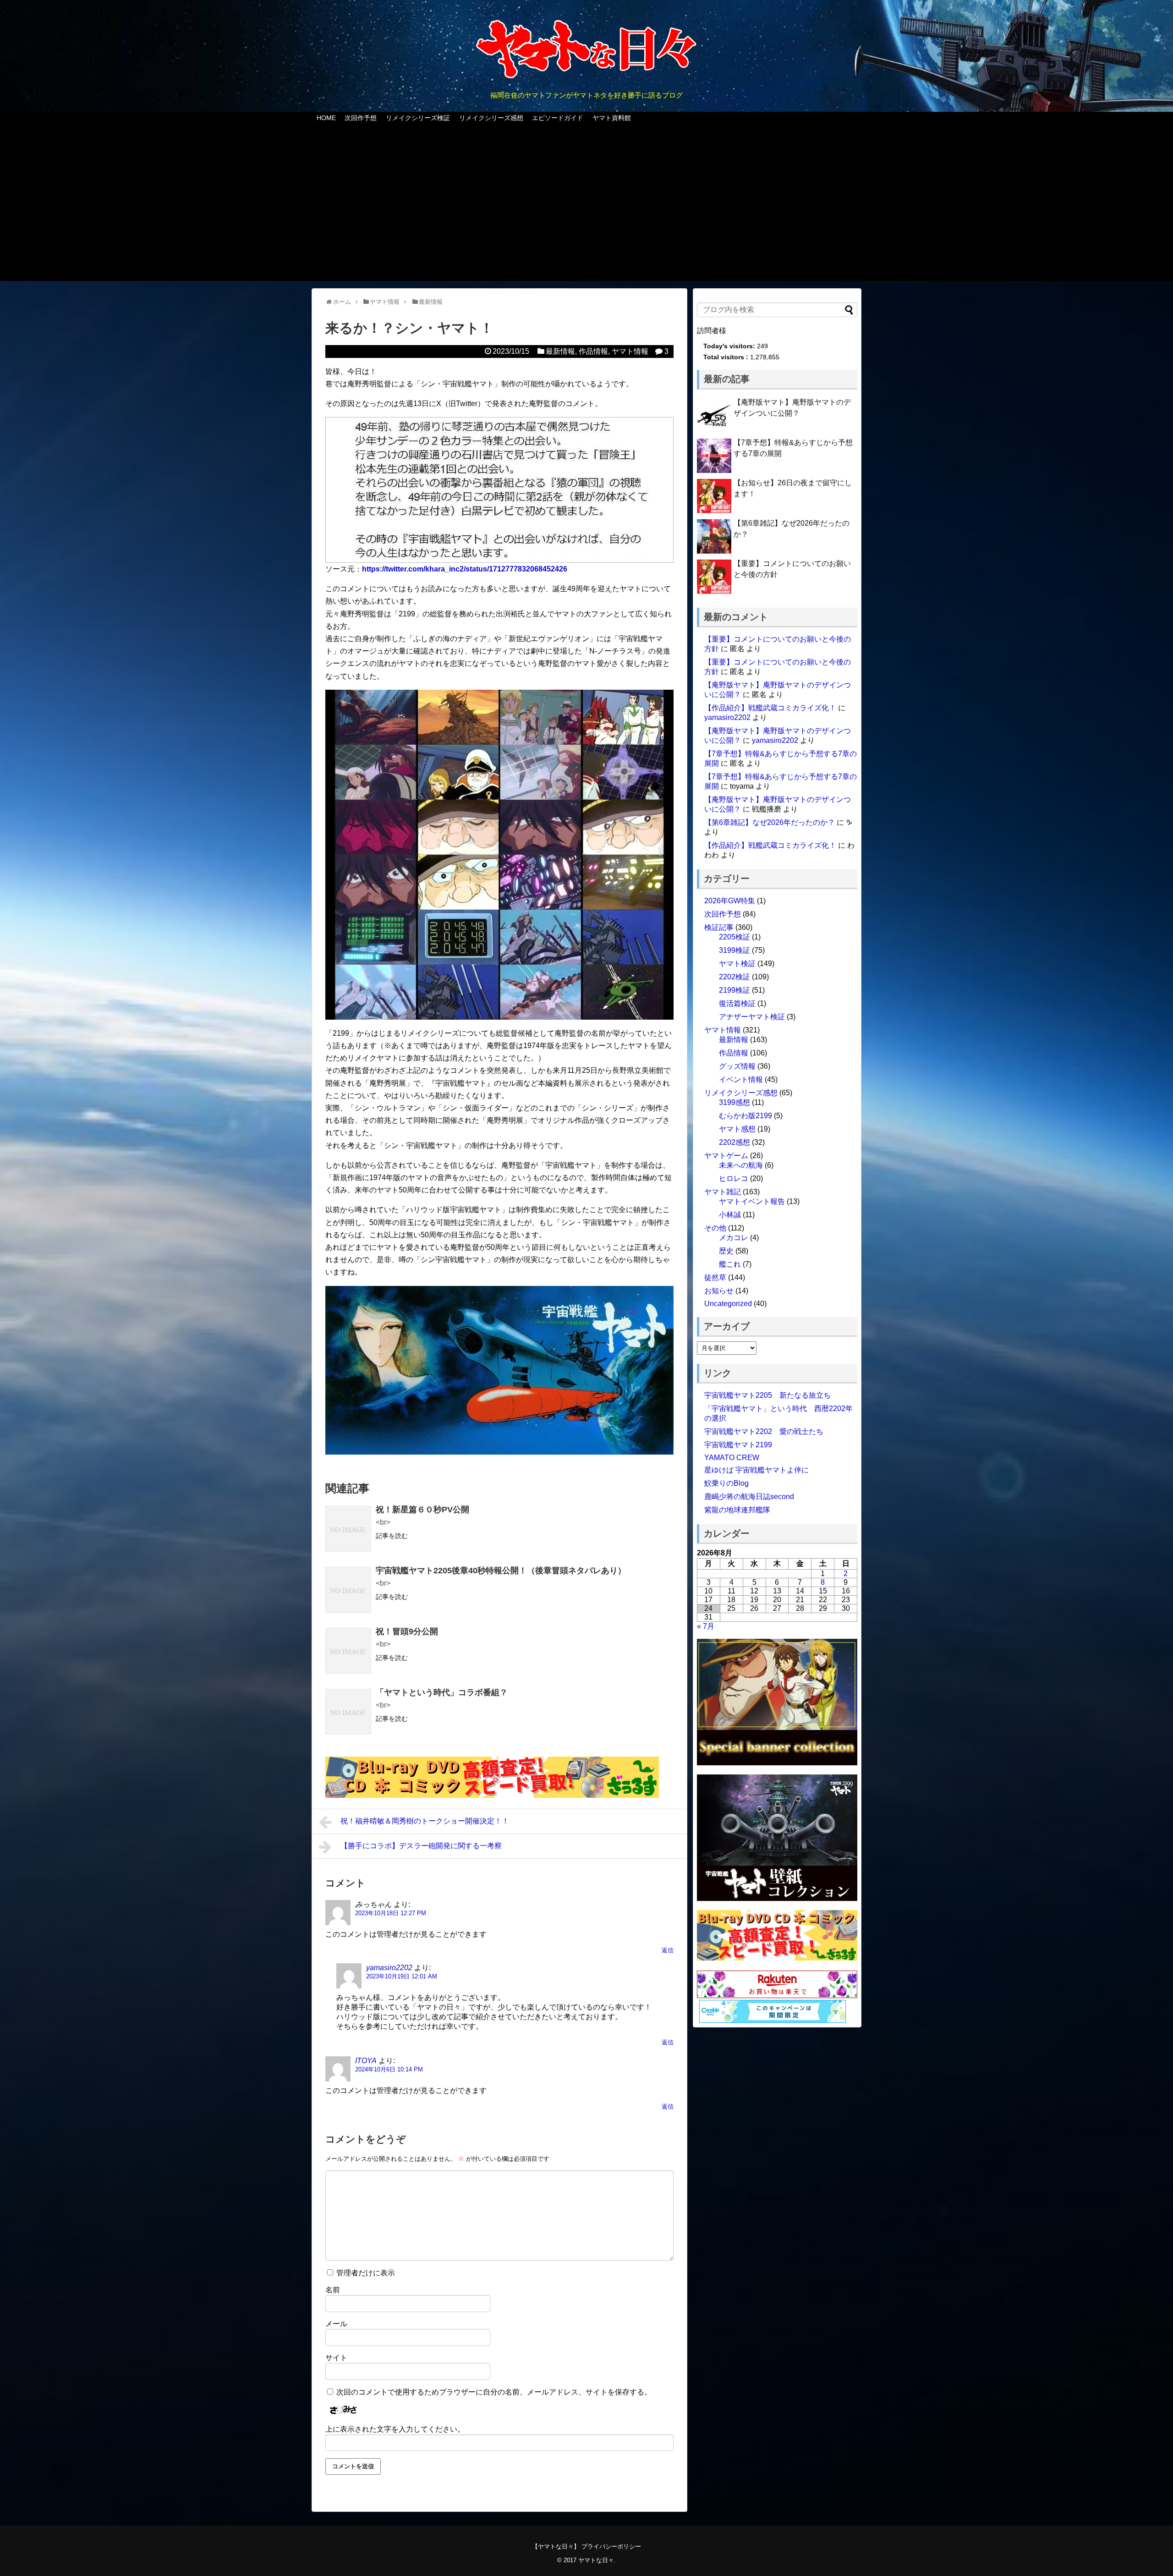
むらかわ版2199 (745, 1116)
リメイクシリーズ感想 (491, 118)
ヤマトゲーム (726, 1156)
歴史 (726, 1251)
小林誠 (730, 1215)
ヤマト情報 (630, 351)
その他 (715, 1228)
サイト (336, 2358)
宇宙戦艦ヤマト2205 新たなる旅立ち (767, 1395)
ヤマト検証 (737, 964)
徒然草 (715, 1277)
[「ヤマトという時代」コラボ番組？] (348, 1712)
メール (336, 2324)
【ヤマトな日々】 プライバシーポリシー (586, 2546)
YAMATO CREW (732, 1458)
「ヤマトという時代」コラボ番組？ (442, 1692)
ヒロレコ (734, 1178)
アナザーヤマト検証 (752, 1017)
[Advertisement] (586, 208)
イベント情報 (741, 1079)
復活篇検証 (737, 1003)
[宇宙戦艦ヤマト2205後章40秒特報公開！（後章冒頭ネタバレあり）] (348, 1590)
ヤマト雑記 (723, 1192)
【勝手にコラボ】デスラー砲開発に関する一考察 (421, 1846)
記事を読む (392, 1536)
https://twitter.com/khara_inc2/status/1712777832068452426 (465, 569)
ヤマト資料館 (612, 118)
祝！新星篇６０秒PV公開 (422, 1510)
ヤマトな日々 (596, 2560)
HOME (326, 118)
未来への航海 (741, 1165)
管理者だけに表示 (365, 2273)
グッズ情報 (737, 1066)
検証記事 (719, 927)
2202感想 (734, 1142)
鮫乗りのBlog (726, 1483)
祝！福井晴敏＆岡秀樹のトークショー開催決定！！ (425, 1821)
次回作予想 (361, 118)
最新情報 (560, 351)
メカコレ (734, 1238)
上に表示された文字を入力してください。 (395, 2429)
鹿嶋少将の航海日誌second (749, 1497)
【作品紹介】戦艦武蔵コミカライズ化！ (770, 708)
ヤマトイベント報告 (752, 1201)
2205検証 (734, 937)
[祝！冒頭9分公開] (348, 1651)
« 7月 (706, 1626)
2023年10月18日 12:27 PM (391, 1913)
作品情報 (593, 351)
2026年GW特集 (730, 901)
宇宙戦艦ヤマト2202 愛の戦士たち (764, 1431)
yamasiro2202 (389, 1968)
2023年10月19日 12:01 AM (402, 1976)
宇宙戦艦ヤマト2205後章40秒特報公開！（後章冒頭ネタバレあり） (501, 1571)
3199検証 (734, 950)
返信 (668, 1950)
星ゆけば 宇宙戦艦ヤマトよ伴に (756, 1470)
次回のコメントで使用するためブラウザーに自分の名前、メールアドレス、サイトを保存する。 (494, 2392)
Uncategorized (728, 1304)
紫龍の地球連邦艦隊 (737, 1510)
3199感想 (734, 1102)
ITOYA (366, 2061)
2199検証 (734, 990)
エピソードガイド (558, 118)
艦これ (730, 1264)
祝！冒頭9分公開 (407, 1631)
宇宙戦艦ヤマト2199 (738, 1445)
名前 (333, 2290)
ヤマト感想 (737, 1129)
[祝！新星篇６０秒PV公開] (348, 1529)
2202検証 (734, 977)
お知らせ (719, 1291)
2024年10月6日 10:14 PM (389, 2069)
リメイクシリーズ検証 (418, 118)
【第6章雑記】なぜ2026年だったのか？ (770, 822)
